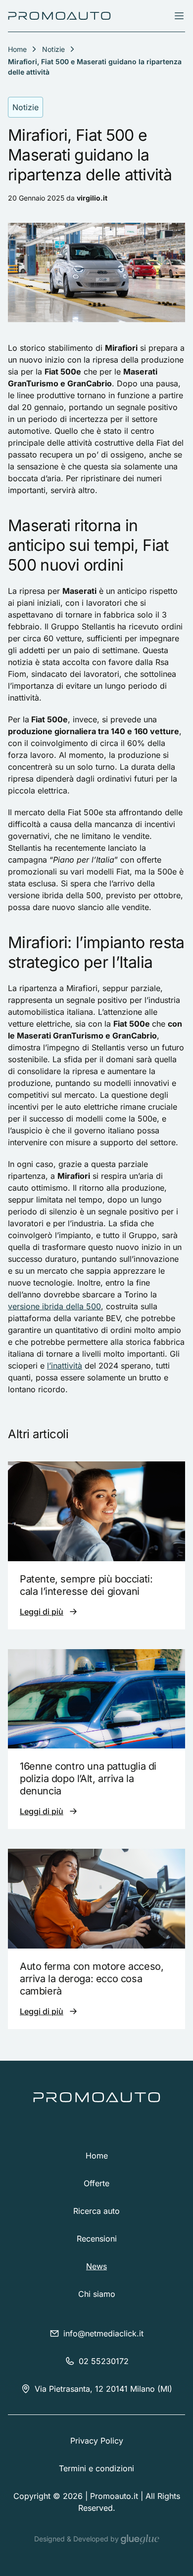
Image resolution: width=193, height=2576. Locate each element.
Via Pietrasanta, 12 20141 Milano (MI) (103, 2389)
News (96, 2266)
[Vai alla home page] (59, 16)
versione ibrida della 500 (54, 1306)
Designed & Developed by (77, 2539)
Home (97, 2156)
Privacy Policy (97, 2441)
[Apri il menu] (179, 16)
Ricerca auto (96, 2211)
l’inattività (65, 1366)
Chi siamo (97, 2294)
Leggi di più (42, 1612)
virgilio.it (92, 198)
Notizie (53, 49)
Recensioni (97, 2239)
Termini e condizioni (96, 2468)
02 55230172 (104, 2361)
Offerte (96, 2183)
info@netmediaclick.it (103, 2333)
